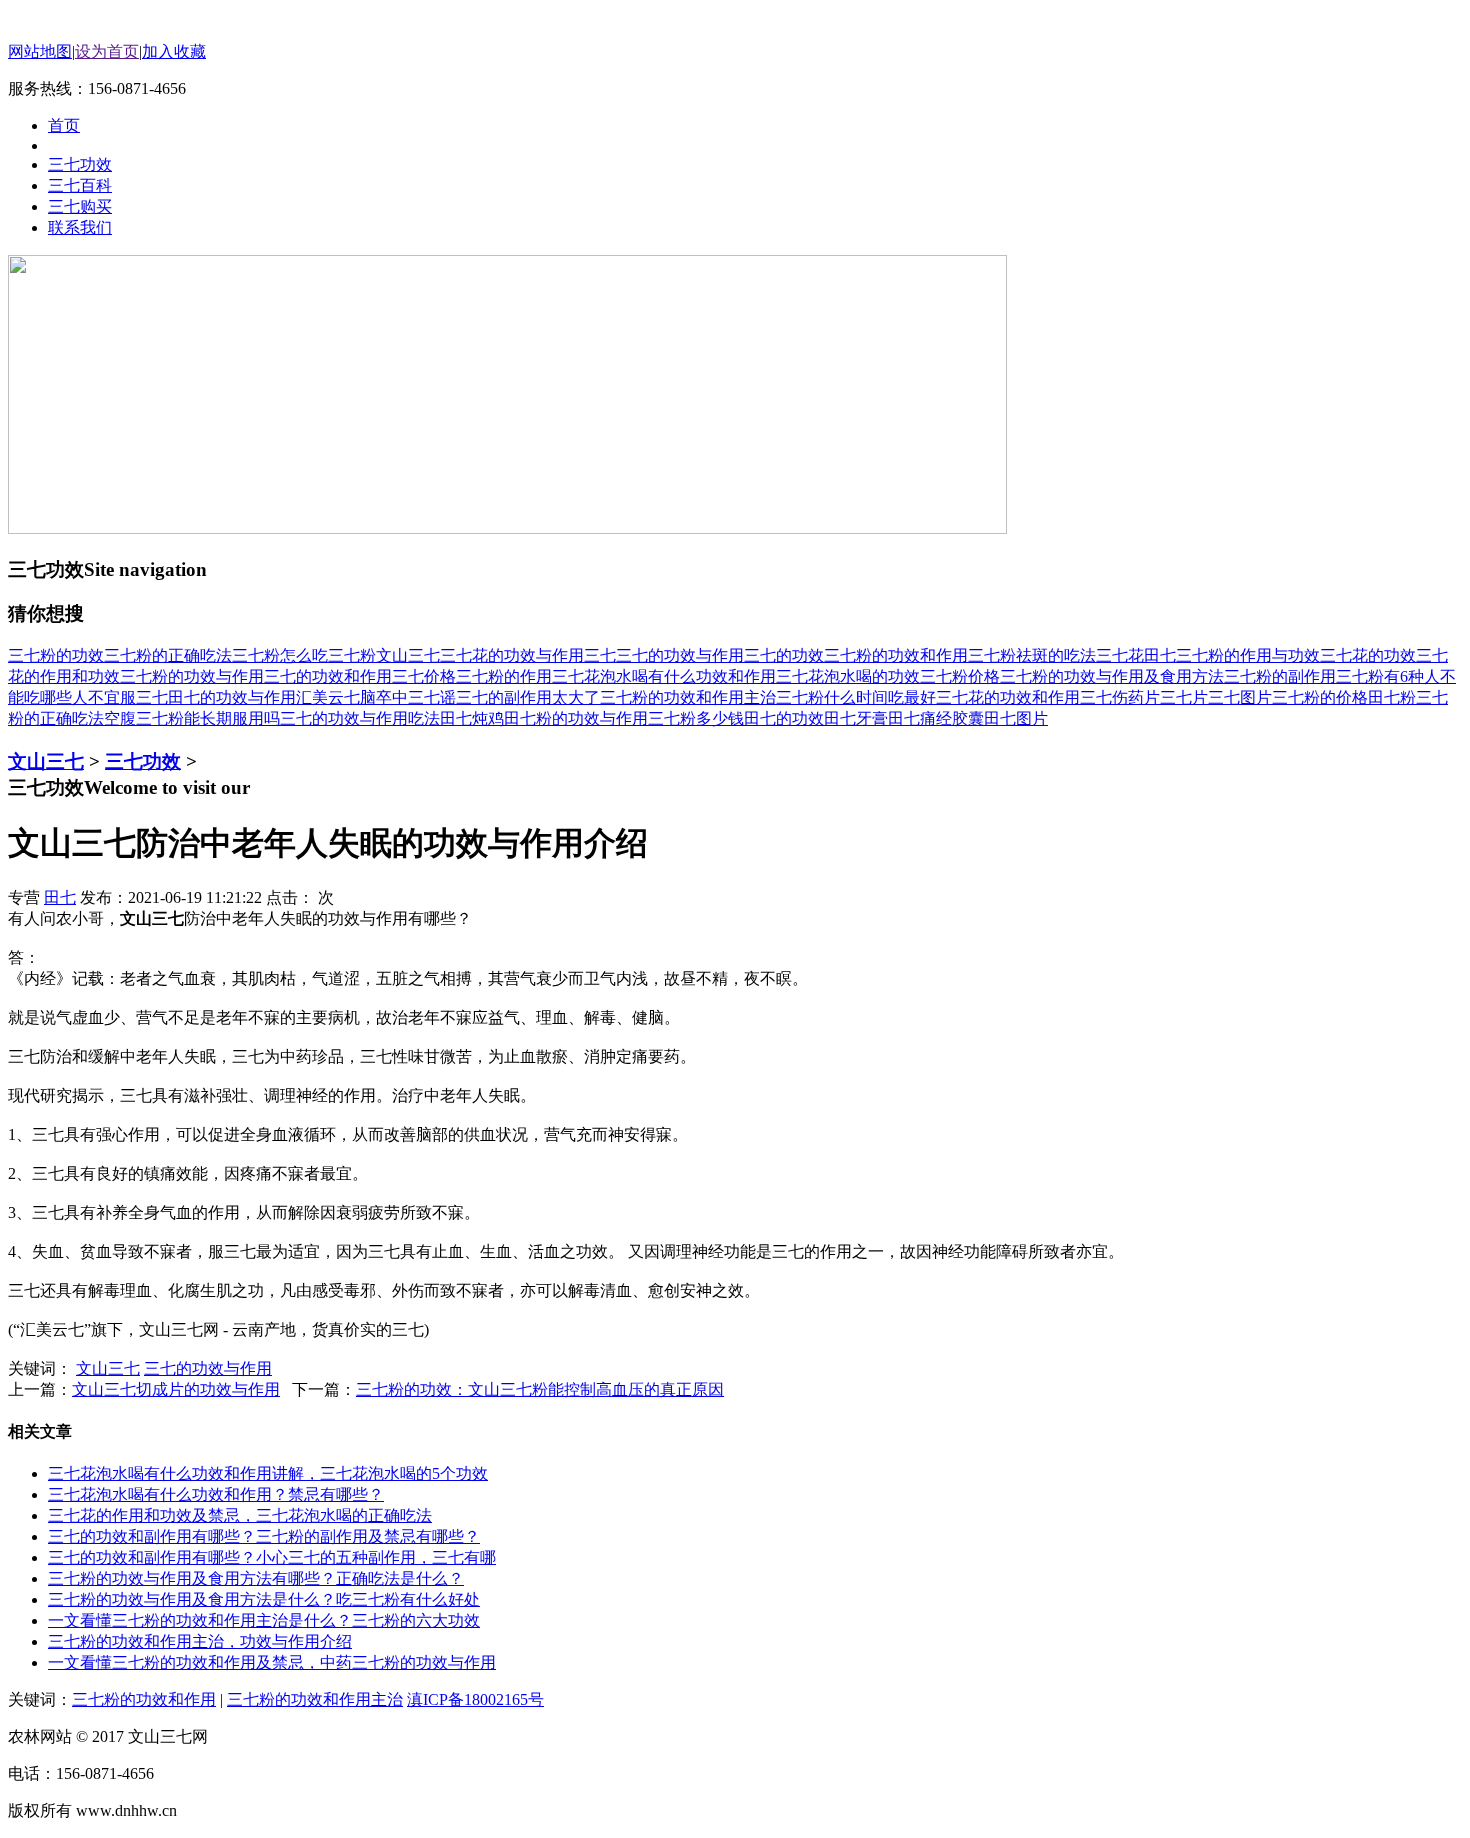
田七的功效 (784, 718)
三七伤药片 (1120, 697)
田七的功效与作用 (232, 697)
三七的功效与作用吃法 (360, 718)
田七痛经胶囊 (936, 718)
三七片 (1184, 697)
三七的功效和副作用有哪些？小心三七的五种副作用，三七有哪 (272, 1557)
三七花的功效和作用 (1008, 697)
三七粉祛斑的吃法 (1032, 655)
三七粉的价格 (1320, 697)
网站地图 (40, 51)
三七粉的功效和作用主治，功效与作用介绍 (200, 1641)
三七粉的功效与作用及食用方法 (1112, 676)
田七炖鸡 (472, 718)
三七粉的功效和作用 (896, 655)
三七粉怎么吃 (280, 655)
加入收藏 (174, 51)
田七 (1160, 655)
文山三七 (408, 655)
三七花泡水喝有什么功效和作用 (664, 676)
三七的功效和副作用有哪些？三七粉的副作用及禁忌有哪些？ (264, 1536)
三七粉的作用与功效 (1248, 655)
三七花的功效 (1368, 655)
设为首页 (107, 51)
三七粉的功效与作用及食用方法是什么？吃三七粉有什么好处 (264, 1599)
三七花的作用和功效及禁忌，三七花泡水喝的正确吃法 (240, 1515)
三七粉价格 (960, 676)
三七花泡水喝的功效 (848, 676)
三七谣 (432, 697)
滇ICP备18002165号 (475, 1699)
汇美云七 (328, 697)
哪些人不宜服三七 (104, 697)
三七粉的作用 (504, 676)
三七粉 (352, 655)
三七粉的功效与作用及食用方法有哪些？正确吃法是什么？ (256, 1578)
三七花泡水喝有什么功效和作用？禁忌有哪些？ (216, 1494)
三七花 (1120, 655)
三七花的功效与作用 (512, 655)
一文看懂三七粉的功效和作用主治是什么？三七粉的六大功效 (264, 1620)
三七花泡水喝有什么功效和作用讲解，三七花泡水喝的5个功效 (268, 1473)
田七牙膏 (856, 718)
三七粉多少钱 (696, 718)
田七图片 (1016, 718)
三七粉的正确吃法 (168, 655)
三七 (600, 655)
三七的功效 (784, 655)
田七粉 (1392, 697)
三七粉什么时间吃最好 (856, 697)
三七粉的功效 (56, 655)
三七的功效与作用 (680, 655)
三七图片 (1240, 697)
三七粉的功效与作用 (192, 676)
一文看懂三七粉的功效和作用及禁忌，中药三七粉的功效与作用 (272, 1662)
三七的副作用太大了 (528, 697)
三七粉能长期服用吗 (208, 718)
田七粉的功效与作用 (576, 718)
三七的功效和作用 (328, 676)
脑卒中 (384, 697)
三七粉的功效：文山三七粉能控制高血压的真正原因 (540, 1389)
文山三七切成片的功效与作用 (176, 1389)
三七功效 (143, 761)
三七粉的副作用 (1280, 676)
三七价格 (424, 676)
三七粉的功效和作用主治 (688, 697)
